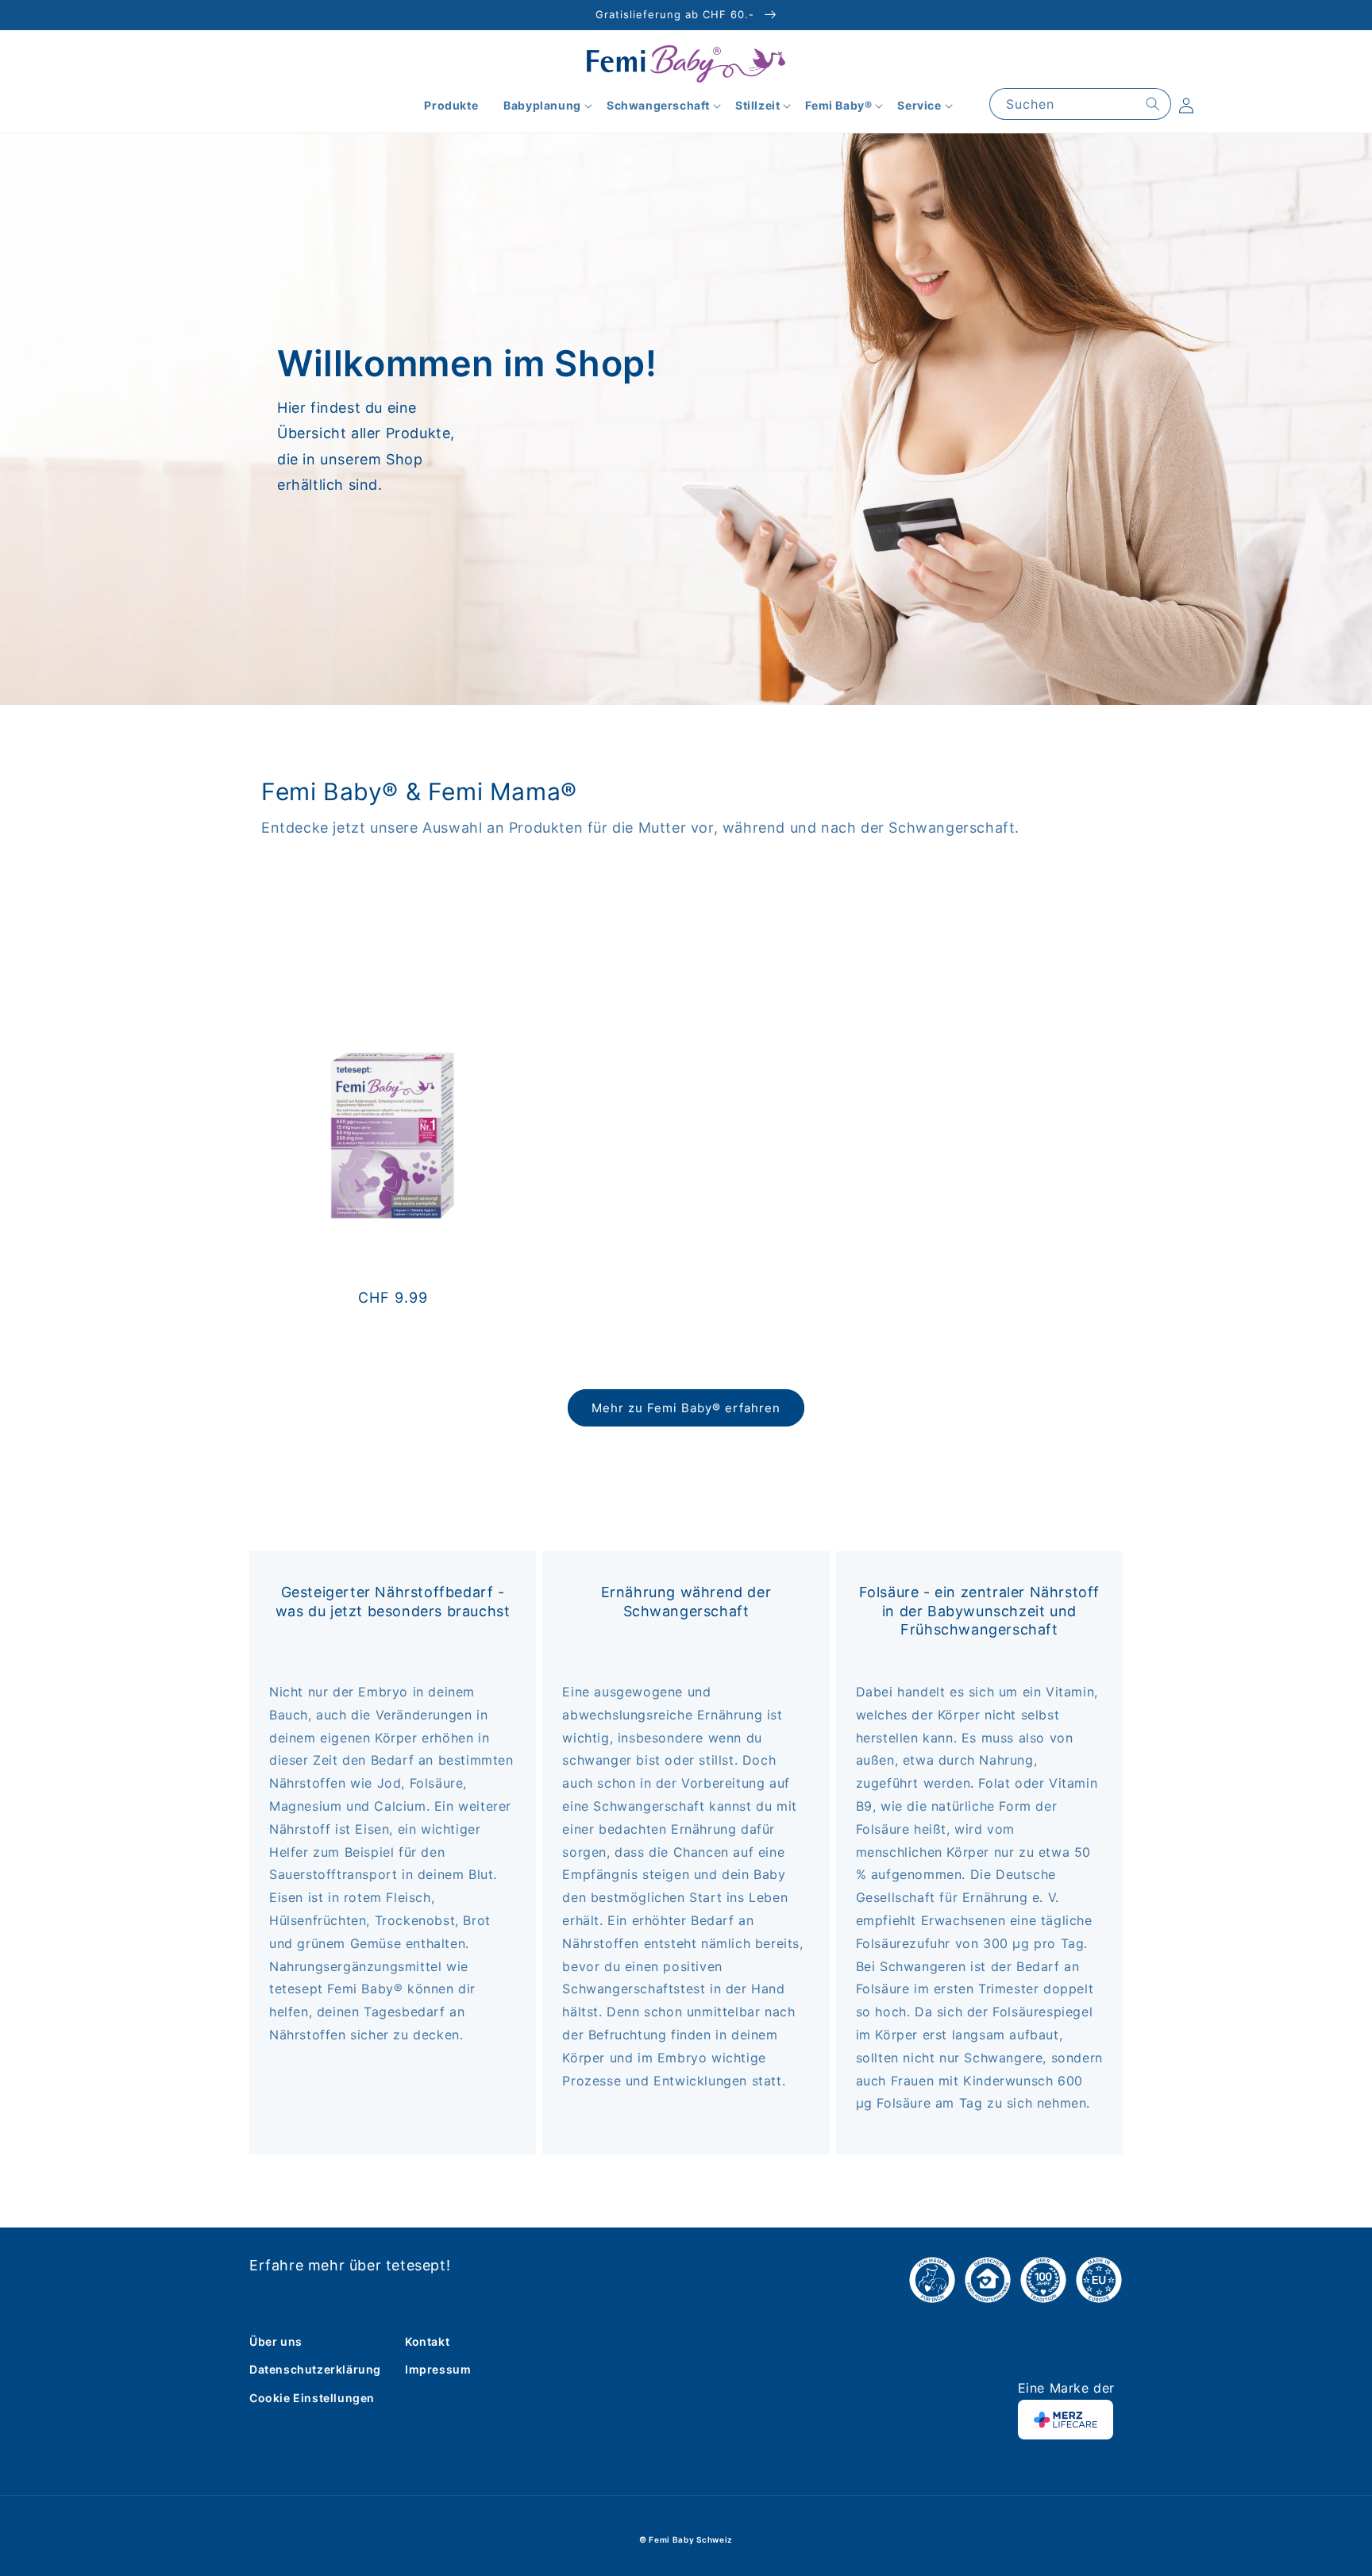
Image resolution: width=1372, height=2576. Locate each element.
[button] (542, 106)
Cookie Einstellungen (312, 2398)
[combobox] (1080, 104)
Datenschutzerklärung (315, 2369)
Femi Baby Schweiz (691, 2539)
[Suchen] (1153, 104)
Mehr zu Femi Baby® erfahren (686, 1408)
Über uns (276, 2341)
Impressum (438, 2369)
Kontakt (427, 2341)
